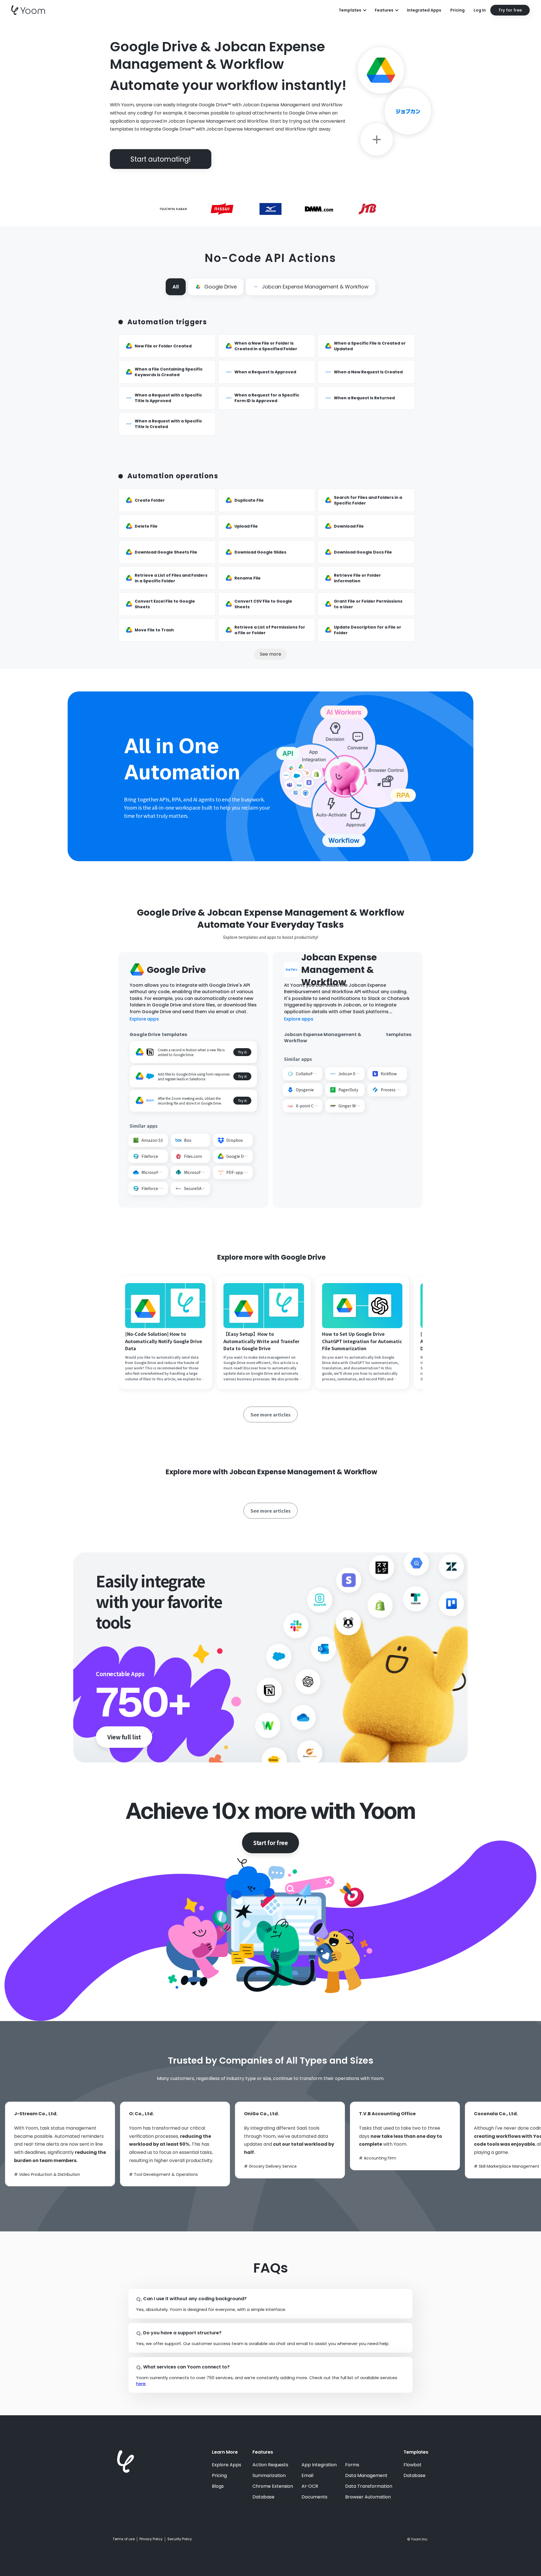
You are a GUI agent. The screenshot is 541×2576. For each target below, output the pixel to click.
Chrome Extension (273, 2486)
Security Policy (180, 2539)
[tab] (176, 287)
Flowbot (413, 2465)
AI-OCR (310, 2486)
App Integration (319, 2465)
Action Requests (270, 2465)
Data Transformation (369, 2486)
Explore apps (144, 1019)
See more (270, 654)
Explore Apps (227, 2465)
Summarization (269, 2476)
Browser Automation (368, 2497)
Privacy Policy (151, 2539)
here (141, 2384)
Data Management (366, 2476)
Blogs (218, 2486)
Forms (352, 2465)
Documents (314, 2497)
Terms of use (124, 2539)
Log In (480, 10)
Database (263, 2497)
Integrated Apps (424, 10)
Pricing (457, 10)
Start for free (270, 1843)
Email (307, 2476)
